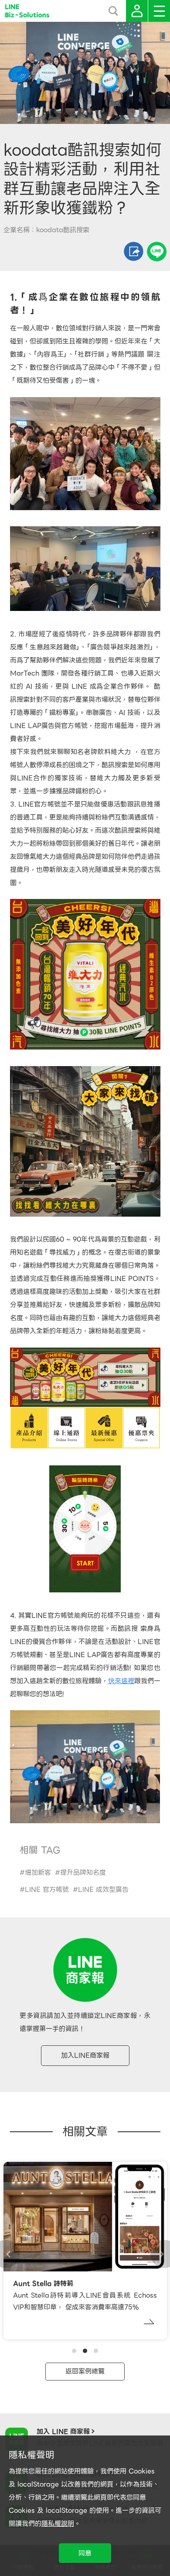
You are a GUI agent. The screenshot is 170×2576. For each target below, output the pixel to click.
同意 (85, 2553)
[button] (74, 2351)
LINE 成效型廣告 (103, 1890)
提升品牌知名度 (83, 1873)
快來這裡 (121, 1681)
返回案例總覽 (85, 2371)
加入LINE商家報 (85, 2055)
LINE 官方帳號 (47, 1890)
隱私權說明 (58, 2524)
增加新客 (38, 1873)
